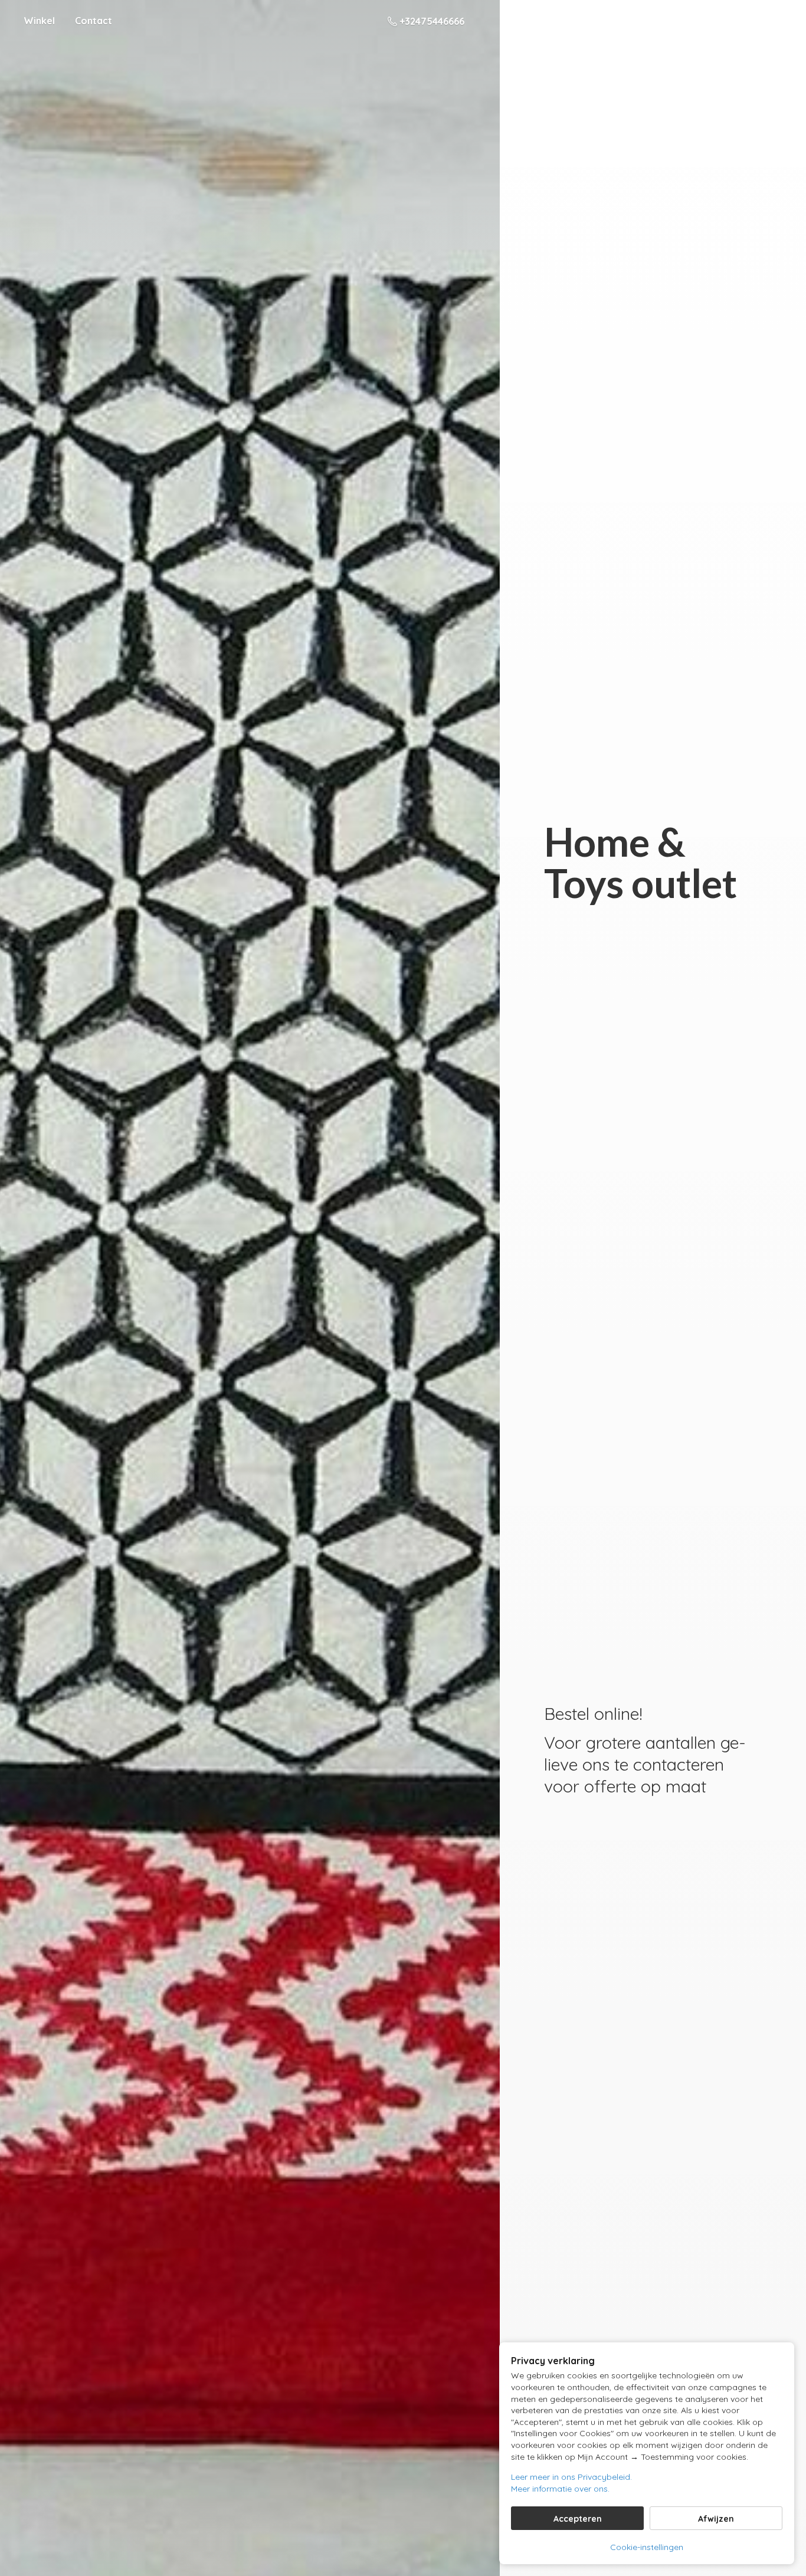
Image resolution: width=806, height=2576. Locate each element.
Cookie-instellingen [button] (647, 2547)
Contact (94, 21)
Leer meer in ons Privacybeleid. (571, 2477)
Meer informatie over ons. (560, 2489)
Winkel (39, 21)
